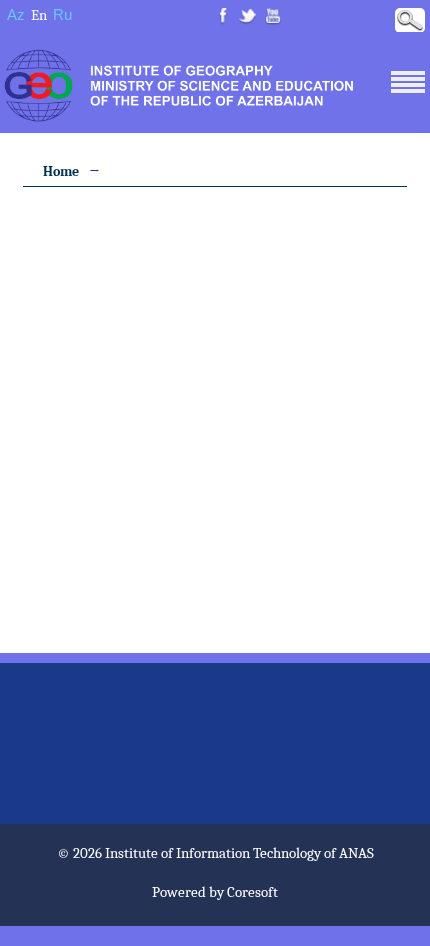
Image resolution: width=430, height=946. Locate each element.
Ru (62, 14)
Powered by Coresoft (215, 892)
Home (61, 171)
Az (16, 14)
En (39, 15)
